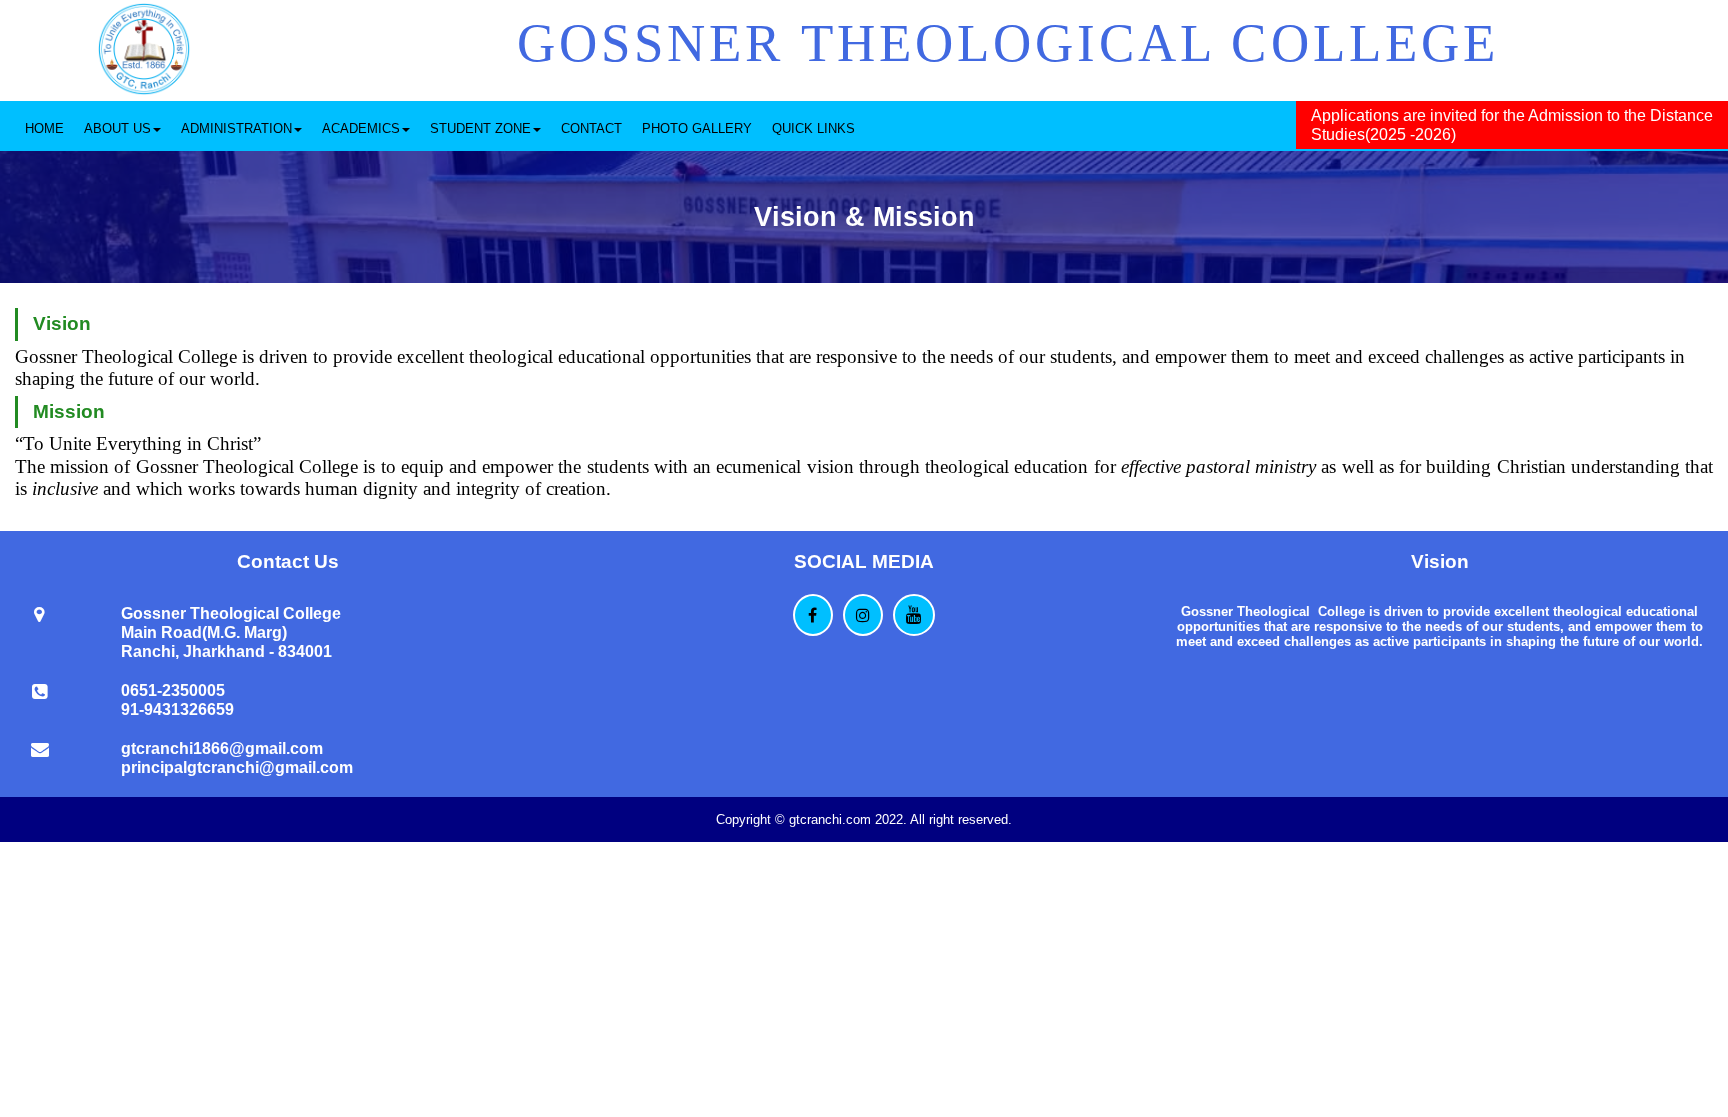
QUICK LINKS (813, 128)
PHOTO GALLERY (697, 128)
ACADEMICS (361, 128)
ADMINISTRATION (236, 128)
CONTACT (591, 128)
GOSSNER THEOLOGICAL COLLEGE (1008, 43)
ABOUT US (117, 128)
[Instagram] (863, 615)
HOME (44, 128)
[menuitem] (44, 126)
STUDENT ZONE (480, 128)
